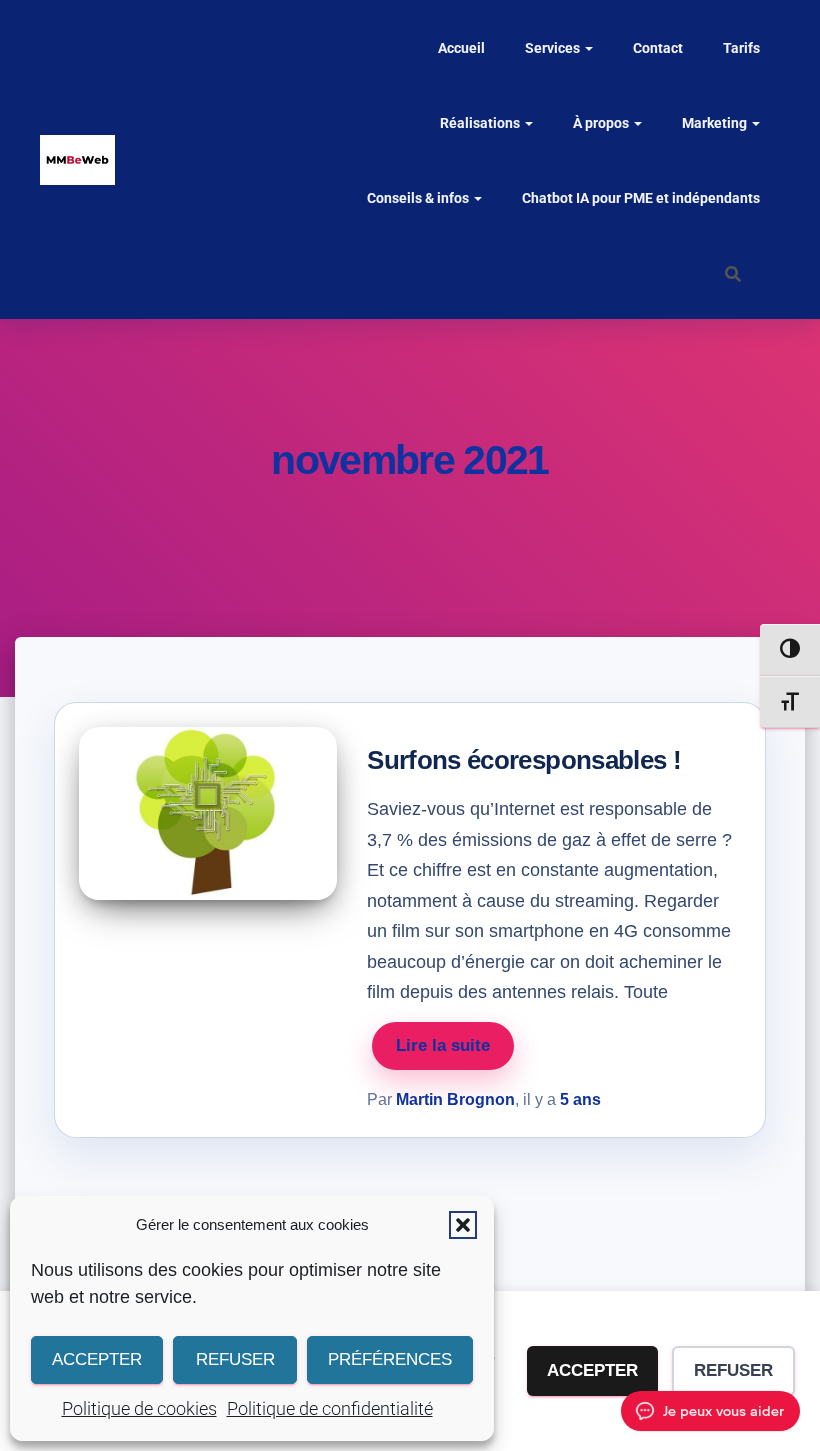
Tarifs (741, 48)
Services (554, 48)
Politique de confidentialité (330, 1408)
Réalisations (481, 123)
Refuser (235, 1359)
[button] (463, 1225)
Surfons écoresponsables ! (524, 760)
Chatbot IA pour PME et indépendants (641, 198)
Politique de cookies (139, 1408)
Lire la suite (443, 1045)
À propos (602, 123)
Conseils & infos (419, 198)
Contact (658, 48)
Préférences (390, 1359)
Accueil (461, 48)
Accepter (97, 1359)
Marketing (716, 123)
